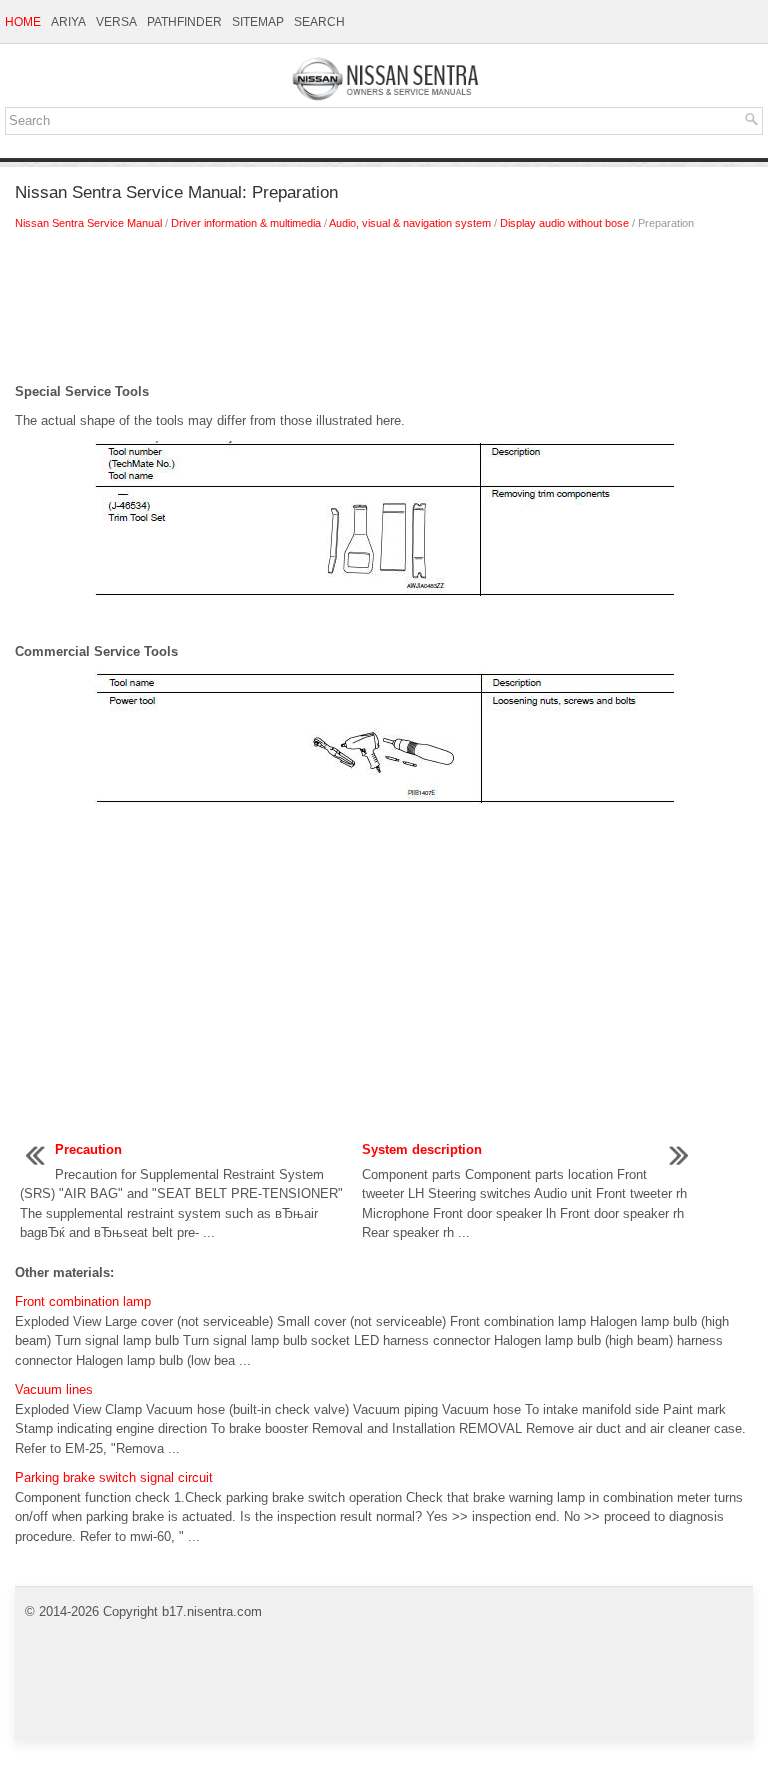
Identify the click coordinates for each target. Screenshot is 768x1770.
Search (319, 22)
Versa (116, 22)
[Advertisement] (384, 312)
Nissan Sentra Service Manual (88, 223)
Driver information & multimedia (246, 223)
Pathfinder (184, 22)
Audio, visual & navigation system (410, 223)
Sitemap (258, 22)
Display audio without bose (564, 223)
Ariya (68, 22)
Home (23, 22)
